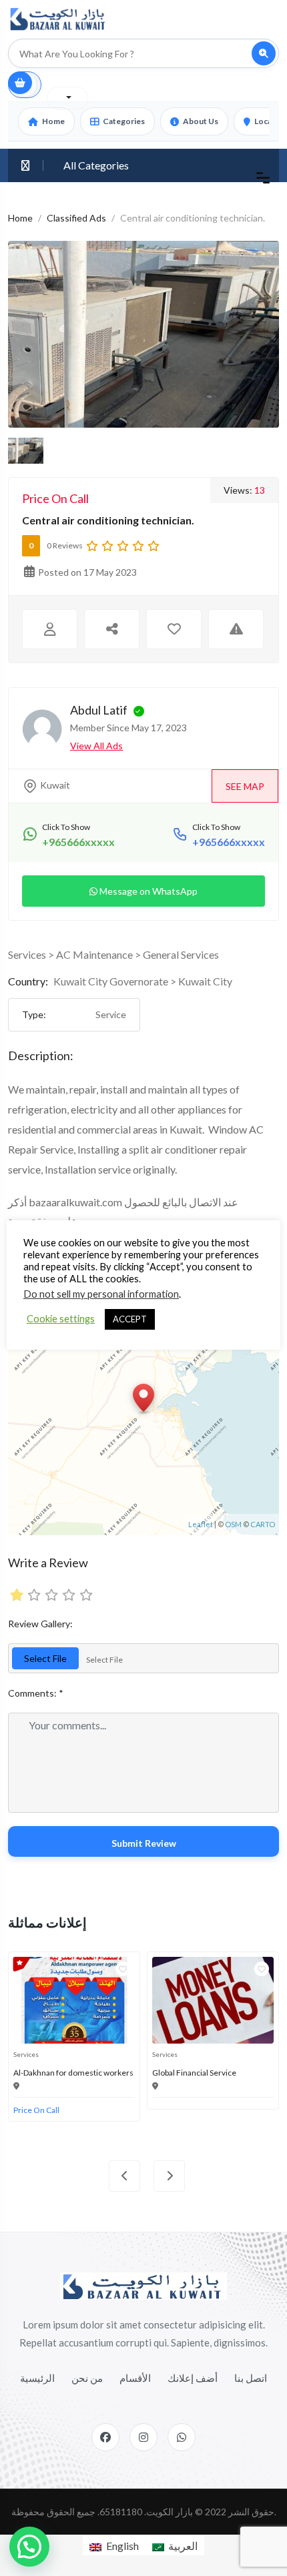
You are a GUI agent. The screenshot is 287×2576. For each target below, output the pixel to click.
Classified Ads (76, 218)
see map (245, 786)
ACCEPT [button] (130, 1319)
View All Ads (96, 746)
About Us (201, 121)
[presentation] (124, 2176)
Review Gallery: (40, 1624)
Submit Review (144, 1843)
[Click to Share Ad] (112, 629)
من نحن (87, 2378)
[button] (29, 2547)
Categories (124, 121)
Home (53, 121)
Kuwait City (205, 981)
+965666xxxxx (78, 842)
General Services (181, 954)
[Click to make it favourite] (174, 629)
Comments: (36, 1693)
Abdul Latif (99, 710)
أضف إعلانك (193, 2378)
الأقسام (135, 2378)
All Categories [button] (96, 165)
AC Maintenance (94, 954)
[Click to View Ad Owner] (50, 629)
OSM (233, 1524)
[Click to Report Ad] (236, 629)
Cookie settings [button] (61, 1319)
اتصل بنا (251, 2378)
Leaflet (201, 1524)
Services (27, 954)
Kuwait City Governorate (111, 981)
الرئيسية (37, 2378)
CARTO (263, 1524)
